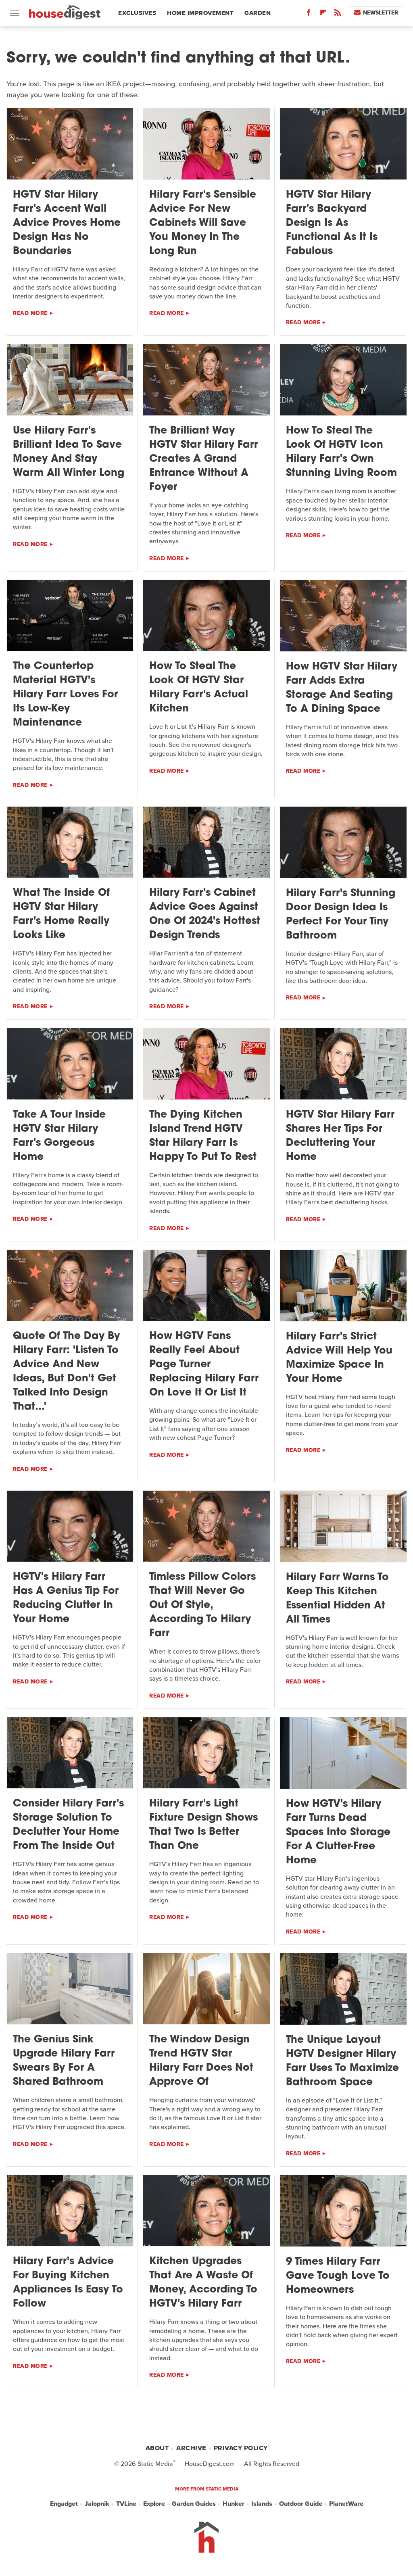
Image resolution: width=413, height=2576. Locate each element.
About (157, 2448)
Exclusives (137, 13)
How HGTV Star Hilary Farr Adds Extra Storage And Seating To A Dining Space (342, 688)
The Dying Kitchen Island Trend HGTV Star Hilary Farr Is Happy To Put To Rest (203, 1136)
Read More (30, 313)
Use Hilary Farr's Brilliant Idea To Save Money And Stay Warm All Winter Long (69, 452)
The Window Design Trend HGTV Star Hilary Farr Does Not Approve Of (201, 2061)
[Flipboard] (323, 14)
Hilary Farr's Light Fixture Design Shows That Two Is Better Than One (203, 1825)
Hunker (234, 2504)
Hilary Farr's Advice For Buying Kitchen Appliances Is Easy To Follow (68, 2283)
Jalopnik (97, 2504)
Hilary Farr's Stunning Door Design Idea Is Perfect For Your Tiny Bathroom (341, 915)
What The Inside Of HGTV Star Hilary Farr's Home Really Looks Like (61, 914)
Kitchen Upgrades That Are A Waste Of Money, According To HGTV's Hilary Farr (203, 2283)
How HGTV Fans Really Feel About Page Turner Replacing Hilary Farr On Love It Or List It (204, 1365)
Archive (191, 2448)
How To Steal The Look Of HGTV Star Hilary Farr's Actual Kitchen (199, 688)
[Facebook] (309, 14)
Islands (262, 2504)
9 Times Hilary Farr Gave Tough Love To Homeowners (338, 2276)
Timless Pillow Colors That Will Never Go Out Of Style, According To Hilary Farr (202, 1605)
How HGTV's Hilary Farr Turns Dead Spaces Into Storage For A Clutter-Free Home (338, 1832)
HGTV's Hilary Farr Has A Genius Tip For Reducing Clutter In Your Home (66, 1598)
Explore (154, 2504)
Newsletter (381, 13)
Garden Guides (194, 2504)
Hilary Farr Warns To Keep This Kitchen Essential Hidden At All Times (337, 1599)
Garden (258, 13)
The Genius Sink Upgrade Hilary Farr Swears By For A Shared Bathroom (64, 2061)
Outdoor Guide (301, 2504)
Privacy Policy (241, 2448)
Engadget (64, 2504)
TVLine (126, 2504)
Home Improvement (200, 13)
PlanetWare (346, 2504)
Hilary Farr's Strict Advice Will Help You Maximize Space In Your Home (339, 1358)
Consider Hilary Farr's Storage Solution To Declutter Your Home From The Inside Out (68, 1825)
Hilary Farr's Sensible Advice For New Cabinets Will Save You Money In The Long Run (203, 223)
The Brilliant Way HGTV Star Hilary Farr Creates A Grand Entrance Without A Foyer (203, 459)
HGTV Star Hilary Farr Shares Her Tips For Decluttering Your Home (340, 1136)
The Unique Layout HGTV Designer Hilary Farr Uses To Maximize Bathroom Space (342, 2061)
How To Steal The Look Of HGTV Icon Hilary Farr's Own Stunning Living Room (341, 452)
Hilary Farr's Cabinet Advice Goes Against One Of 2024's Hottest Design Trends (205, 914)
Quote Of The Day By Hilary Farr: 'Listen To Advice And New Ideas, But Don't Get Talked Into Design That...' (66, 1372)
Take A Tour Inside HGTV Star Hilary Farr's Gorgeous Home (59, 1136)
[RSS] (338, 14)
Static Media (155, 2464)
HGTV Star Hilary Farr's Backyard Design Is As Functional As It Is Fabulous (332, 223)
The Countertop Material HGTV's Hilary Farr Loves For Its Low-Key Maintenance (65, 695)
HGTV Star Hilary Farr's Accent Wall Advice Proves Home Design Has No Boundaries (67, 223)
